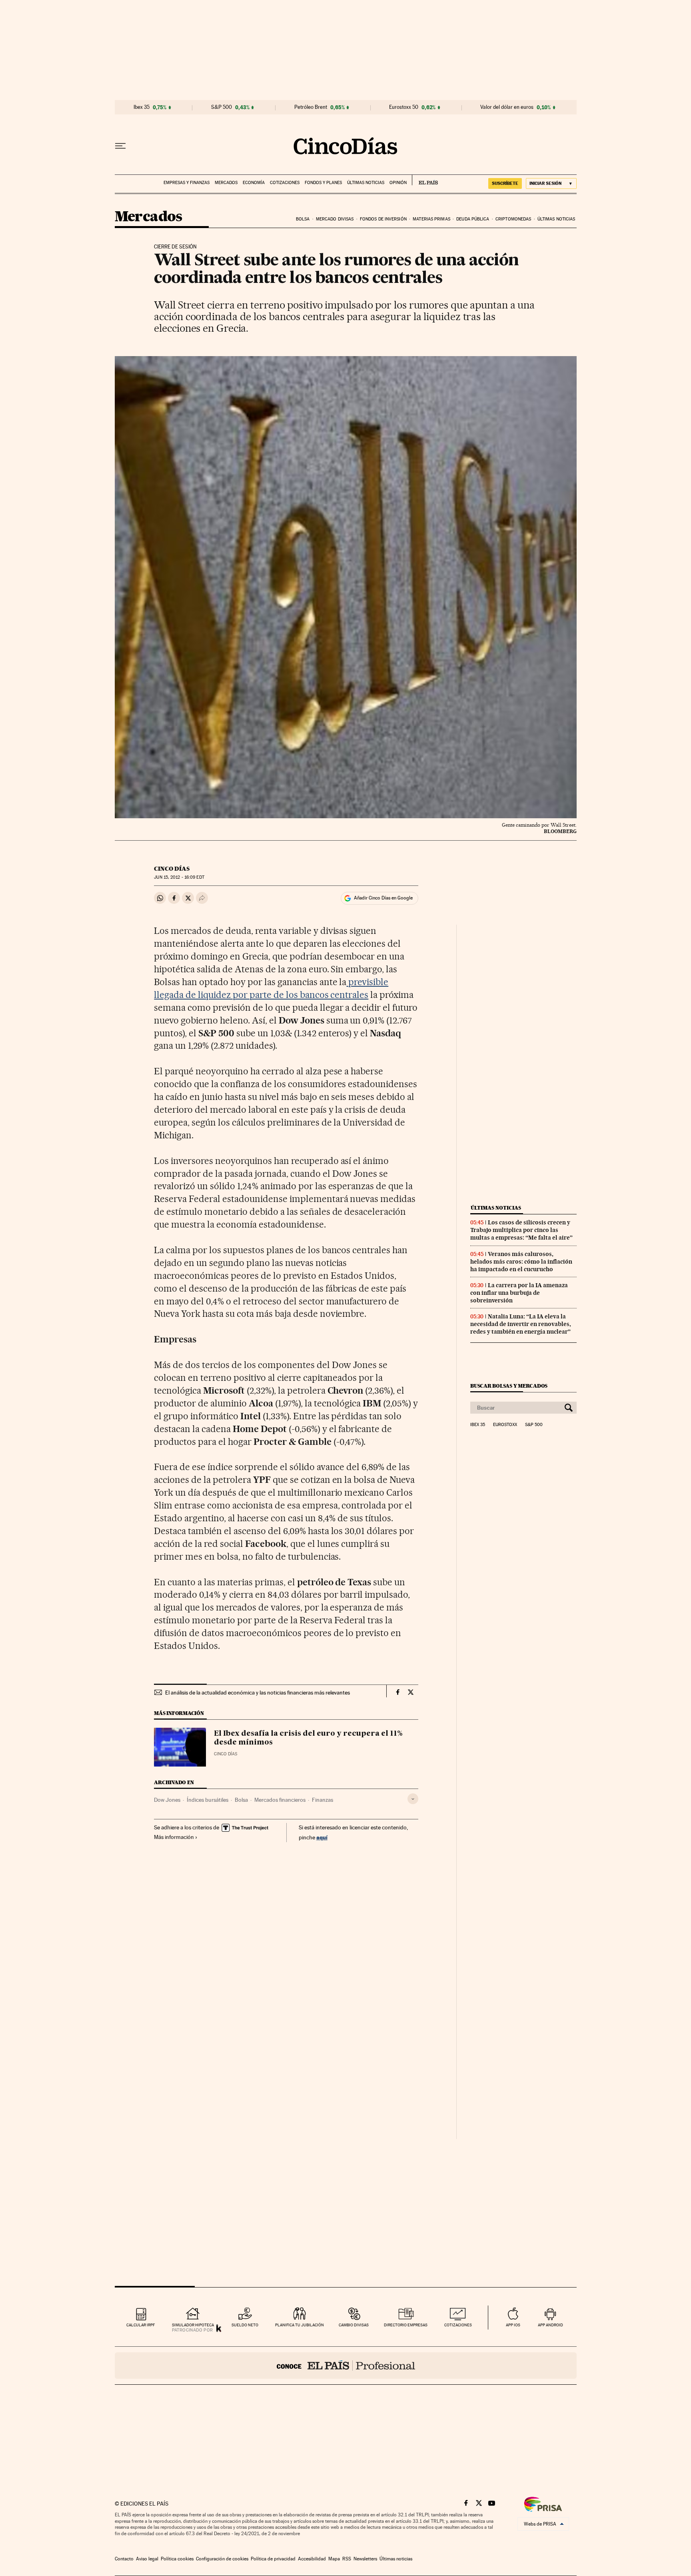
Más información (174, 1837)
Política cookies (177, 2559)
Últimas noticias (366, 183)
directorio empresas (406, 2325)
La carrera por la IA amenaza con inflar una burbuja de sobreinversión (519, 1293)
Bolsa (303, 219)
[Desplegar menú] (120, 146)
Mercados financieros (280, 1800)
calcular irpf (141, 2325)
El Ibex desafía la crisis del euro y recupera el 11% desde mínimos (308, 1738)
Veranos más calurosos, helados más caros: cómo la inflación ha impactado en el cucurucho (521, 1262)
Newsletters (365, 2559)
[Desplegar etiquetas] (413, 1799)
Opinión (398, 183)
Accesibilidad (312, 2559)
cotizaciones (458, 2325)
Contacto (124, 2559)
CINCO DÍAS (172, 869)
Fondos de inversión (383, 219)
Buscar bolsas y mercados (509, 1386)
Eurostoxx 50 (404, 107)
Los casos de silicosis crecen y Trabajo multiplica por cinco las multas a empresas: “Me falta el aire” (521, 1230)
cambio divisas (354, 2325)
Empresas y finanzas (187, 183)
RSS (347, 2559)
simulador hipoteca (193, 2325)
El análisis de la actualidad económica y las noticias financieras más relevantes (258, 1693)
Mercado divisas (335, 219)
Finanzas (323, 1800)
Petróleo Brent (311, 107)
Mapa (334, 2559)
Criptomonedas (513, 219)
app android (550, 2325)
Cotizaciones (285, 183)
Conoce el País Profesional (346, 2366)
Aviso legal (147, 2559)
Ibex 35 (142, 107)
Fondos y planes (323, 183)
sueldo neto (245, 2325)
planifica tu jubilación (300, 2325)
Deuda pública (473, 219)
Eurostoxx (505, 1425)
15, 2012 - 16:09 (179, 877)
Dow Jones (167, 1800)
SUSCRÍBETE (505, 183)
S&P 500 (222, 107)
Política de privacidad (273, 2559)
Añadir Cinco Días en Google (383, 898)
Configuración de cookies (222, 2559)
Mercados (226, 183)
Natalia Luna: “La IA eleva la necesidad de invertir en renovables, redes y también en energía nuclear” (521, 1324)
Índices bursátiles (208, 1800)
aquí (322, 1837)
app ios (513, 2325)
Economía (254, 183)
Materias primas (431, 219)
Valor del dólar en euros (507, 107)
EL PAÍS (425, 180)
